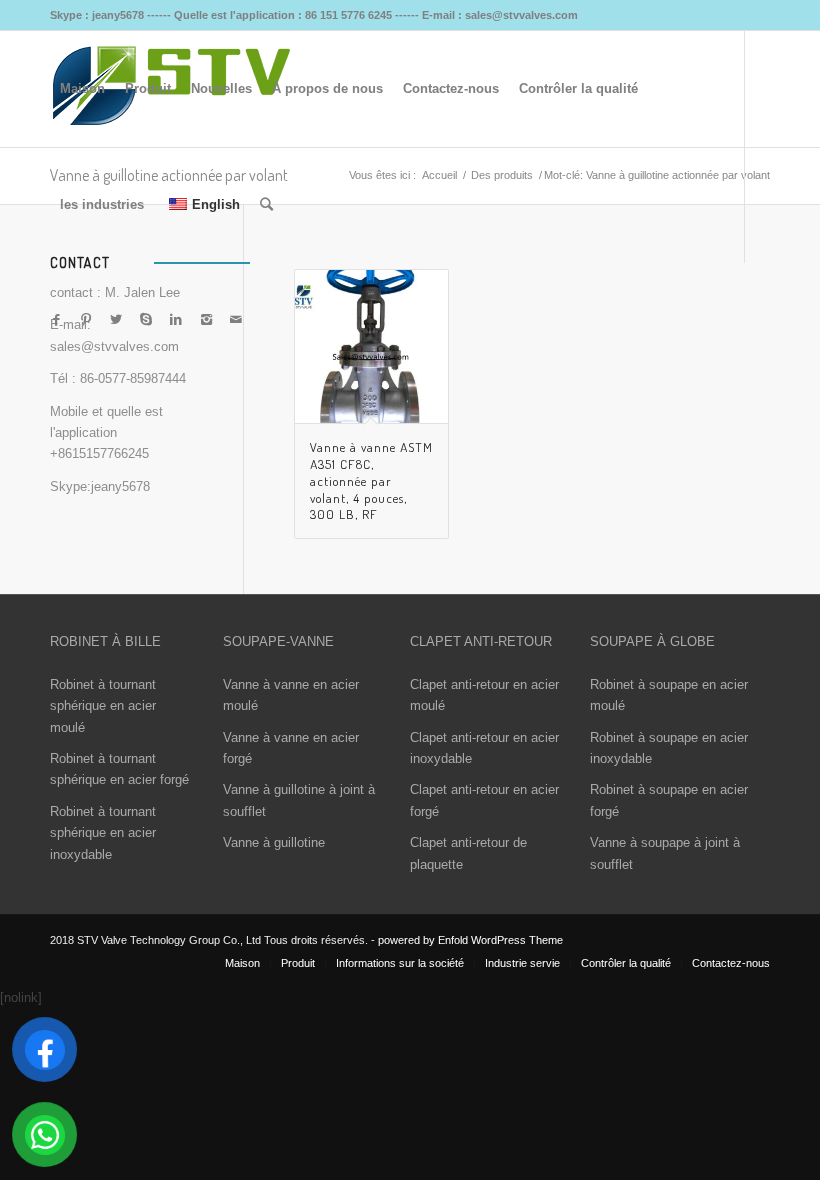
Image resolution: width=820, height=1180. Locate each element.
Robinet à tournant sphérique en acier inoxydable (103, 833)
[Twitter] (116, 320)
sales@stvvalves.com (114, 346)
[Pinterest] (86, 320)
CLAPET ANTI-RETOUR (481, 641)
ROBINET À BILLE (105, 641)
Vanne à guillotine (274, 842)
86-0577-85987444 (133, 378)
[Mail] (236, 320)
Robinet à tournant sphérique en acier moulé (103, 706)
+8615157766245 (99, 453)
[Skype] (146, 320)
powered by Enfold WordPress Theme (470, 940)
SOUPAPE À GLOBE (652, 641)
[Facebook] (56, 320)
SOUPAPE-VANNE (278, 641)
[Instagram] (206, 320)
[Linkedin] (176, 320)
